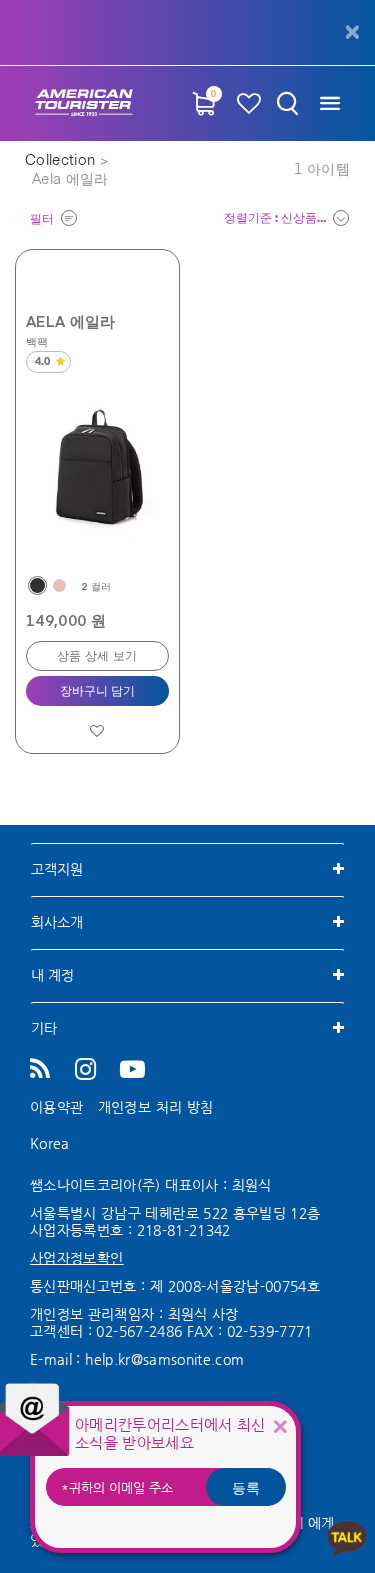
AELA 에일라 (71, 321)
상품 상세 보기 (97, 657)
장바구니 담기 (97, 692)
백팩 (37, 341)
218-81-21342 (184, 1230)
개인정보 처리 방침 (156, 1107)
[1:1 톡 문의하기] (347, 1537)
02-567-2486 (139, 1331)
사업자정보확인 (76, 1258)
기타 (44, 1028)
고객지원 (57, 869)
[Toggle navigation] (329, 103)
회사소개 (57, 922)
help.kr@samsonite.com (164, 1359)
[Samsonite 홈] (84, 103)
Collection (62, 161)
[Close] (280, 1426)
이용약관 (56, 1107)
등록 (246, 1487)
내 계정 (52, 975)
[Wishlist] (249, 103)
